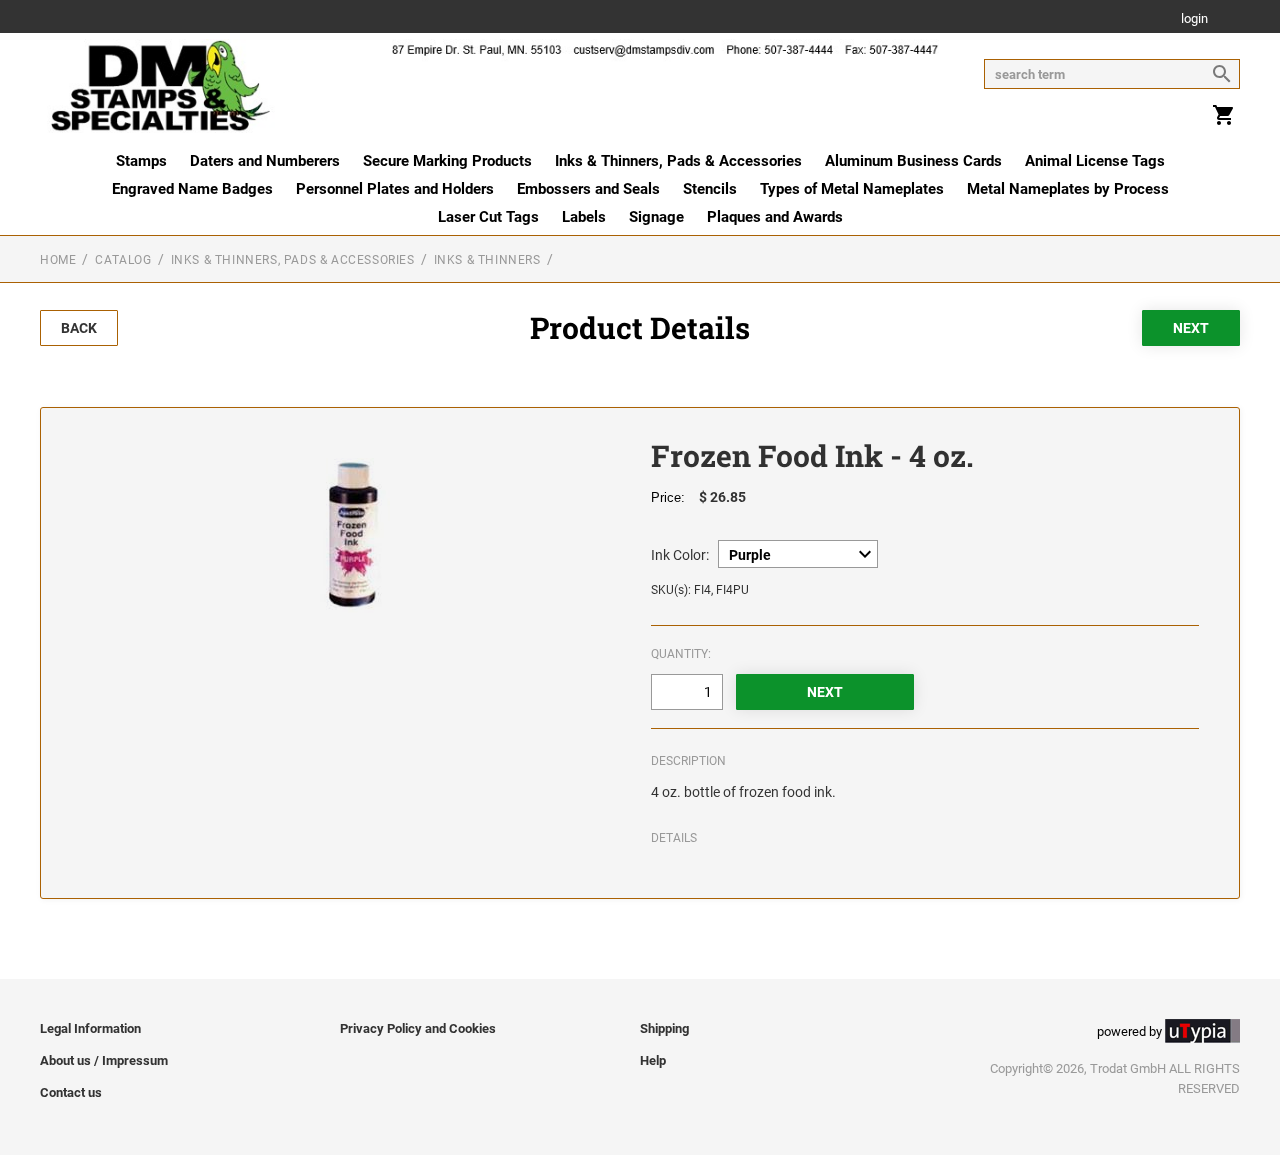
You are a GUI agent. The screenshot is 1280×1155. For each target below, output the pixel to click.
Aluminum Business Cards (913, 161)
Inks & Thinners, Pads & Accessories (678, 161)
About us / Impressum (104, 1060)
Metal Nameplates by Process (1068, 189)
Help (653, 1060)
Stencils (710, 189)
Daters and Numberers (265, 161)
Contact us (71, 1092)
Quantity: (681, 654)
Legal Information (90, 1028)
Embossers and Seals (588, 189)
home (58, 260)
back (79, 328)
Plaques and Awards (775, 217)
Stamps (141, 161)
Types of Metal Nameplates (852, 189)
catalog (123, 260)
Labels (584, 217)
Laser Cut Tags (488, 217)
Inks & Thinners (487, 260)
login (1194, 19)
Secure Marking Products (447, 161)
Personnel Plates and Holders (395, 189)
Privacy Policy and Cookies (418, 1028)
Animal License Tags (1095, 161)
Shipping (664, 1028)
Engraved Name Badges (192, 189)
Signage (656, 217)
